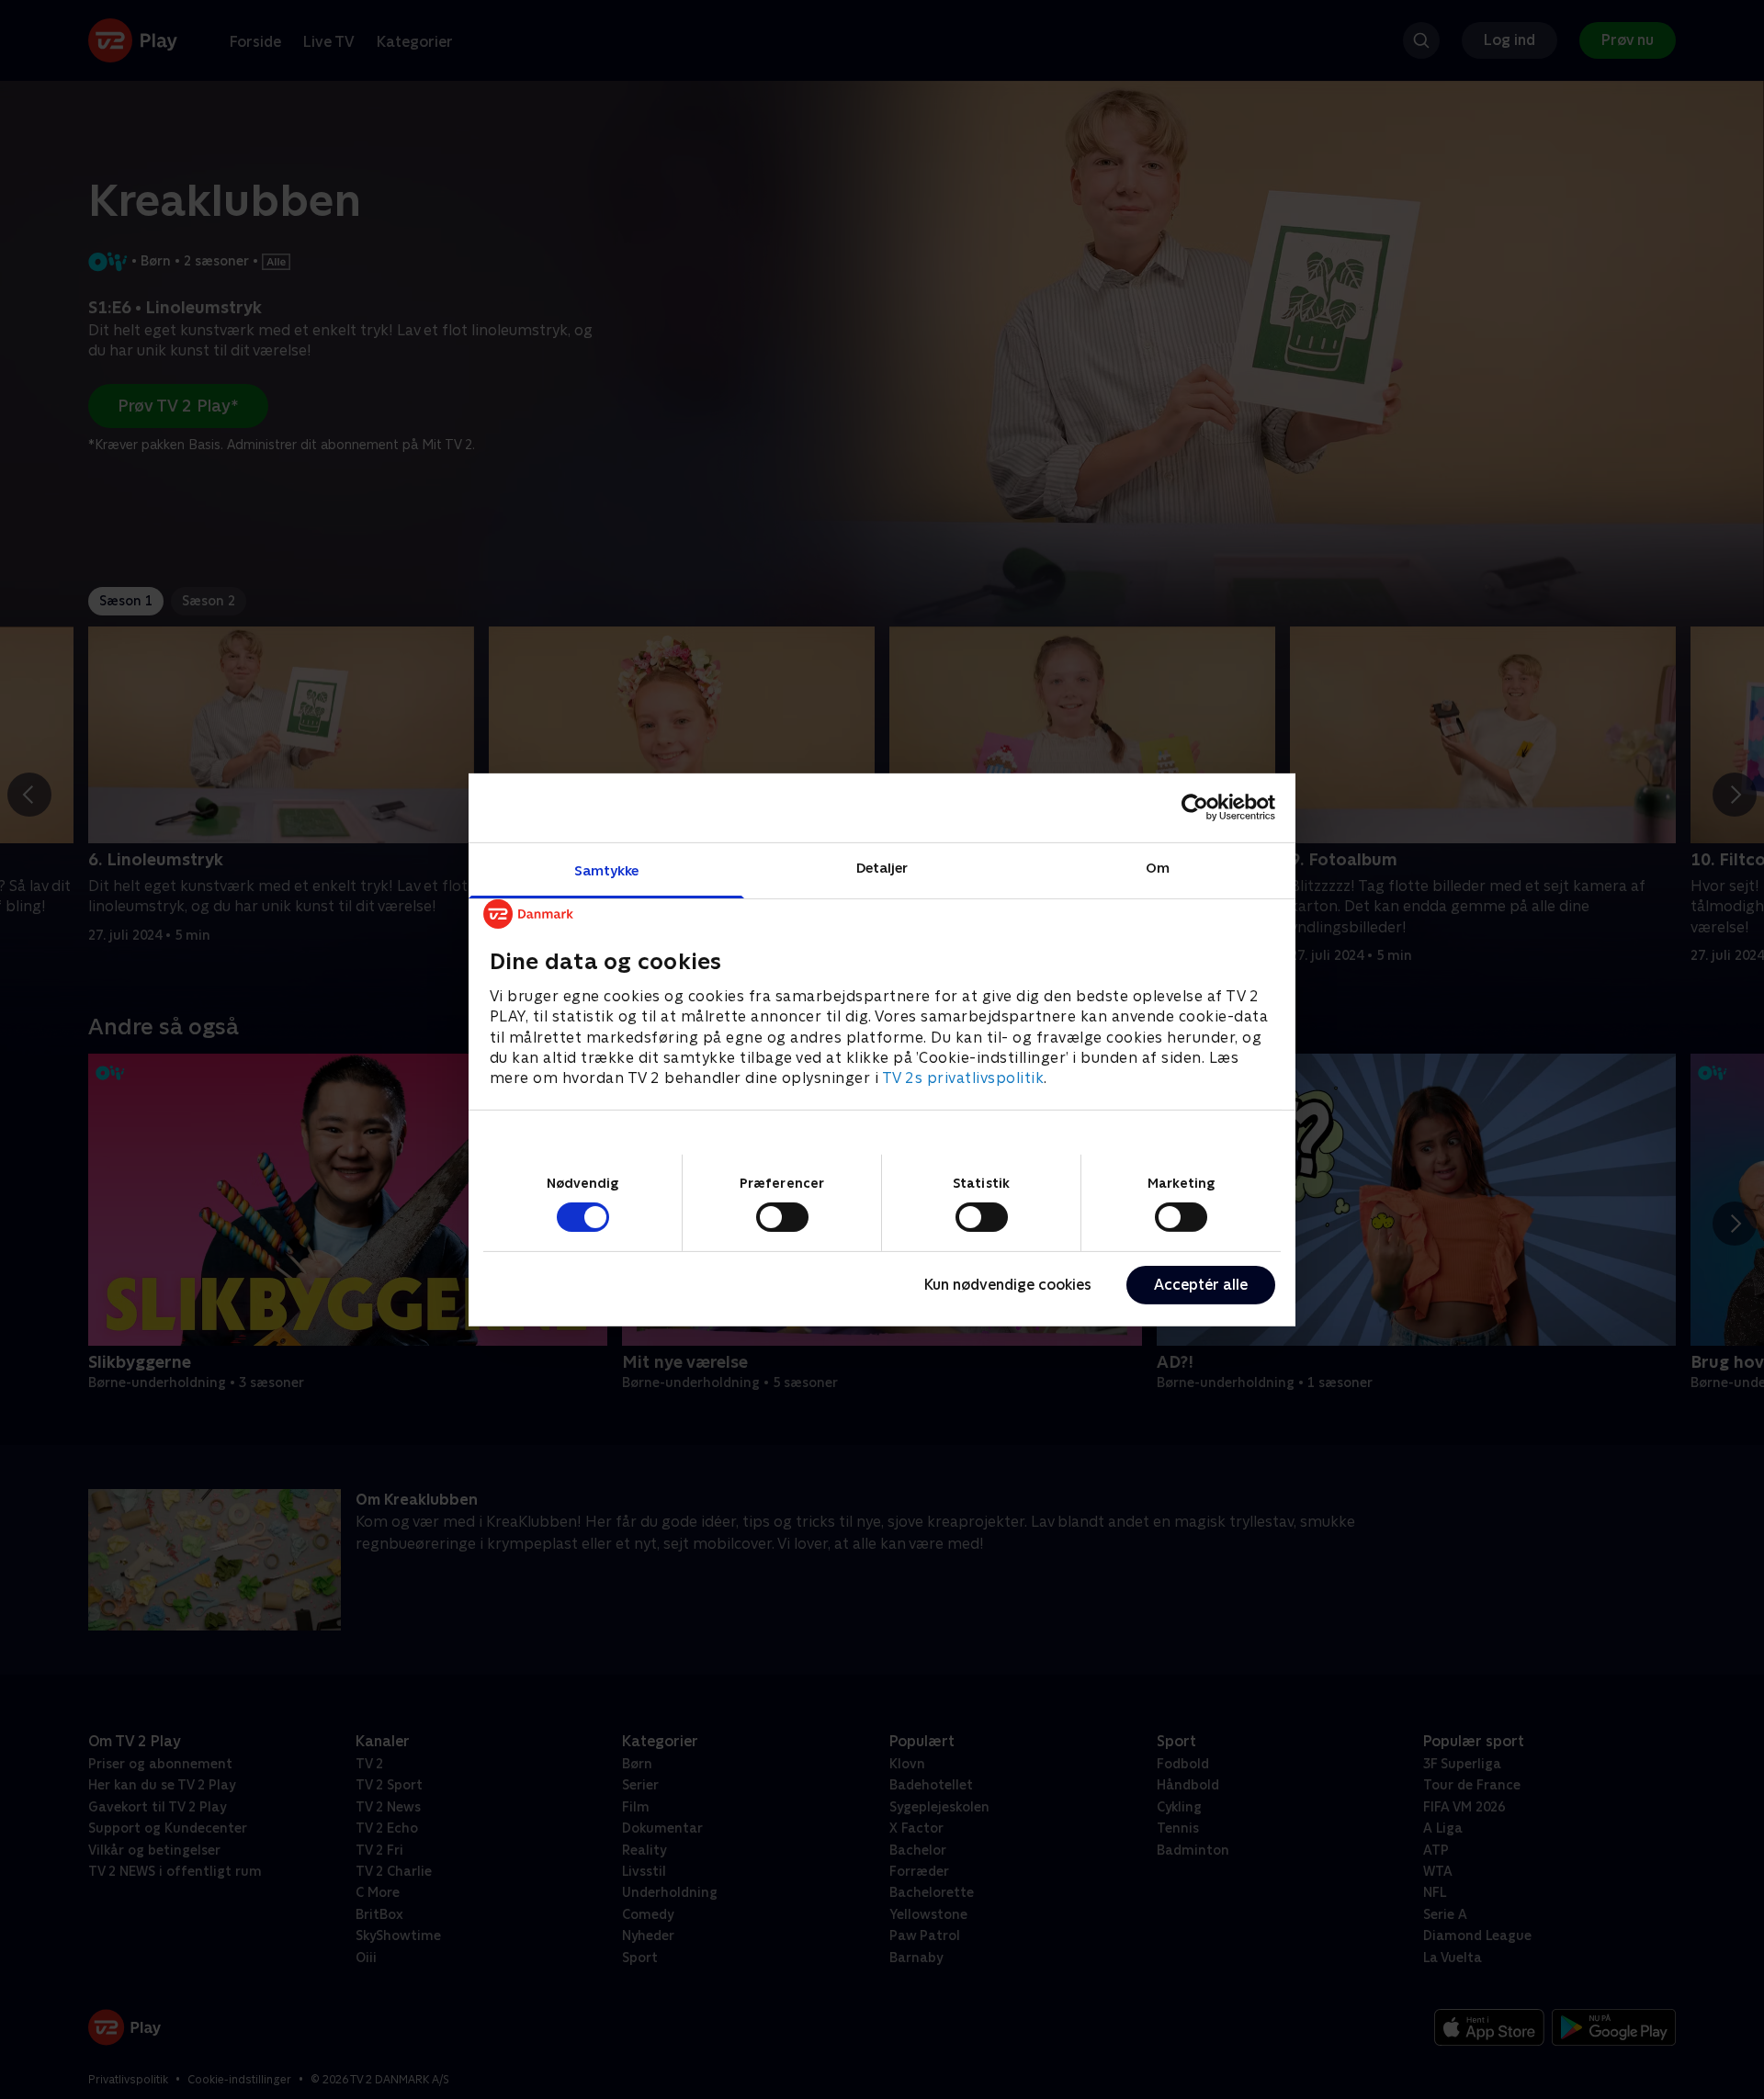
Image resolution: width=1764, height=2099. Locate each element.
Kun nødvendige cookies (1008, 1285)
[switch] (782, 1217)
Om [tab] (1158, 867)
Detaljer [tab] (882, 867)
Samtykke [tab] (607, 869)
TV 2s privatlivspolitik (963, 1078)
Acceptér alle (1201, 1285)
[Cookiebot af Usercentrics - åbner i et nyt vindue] (1195, 807)
